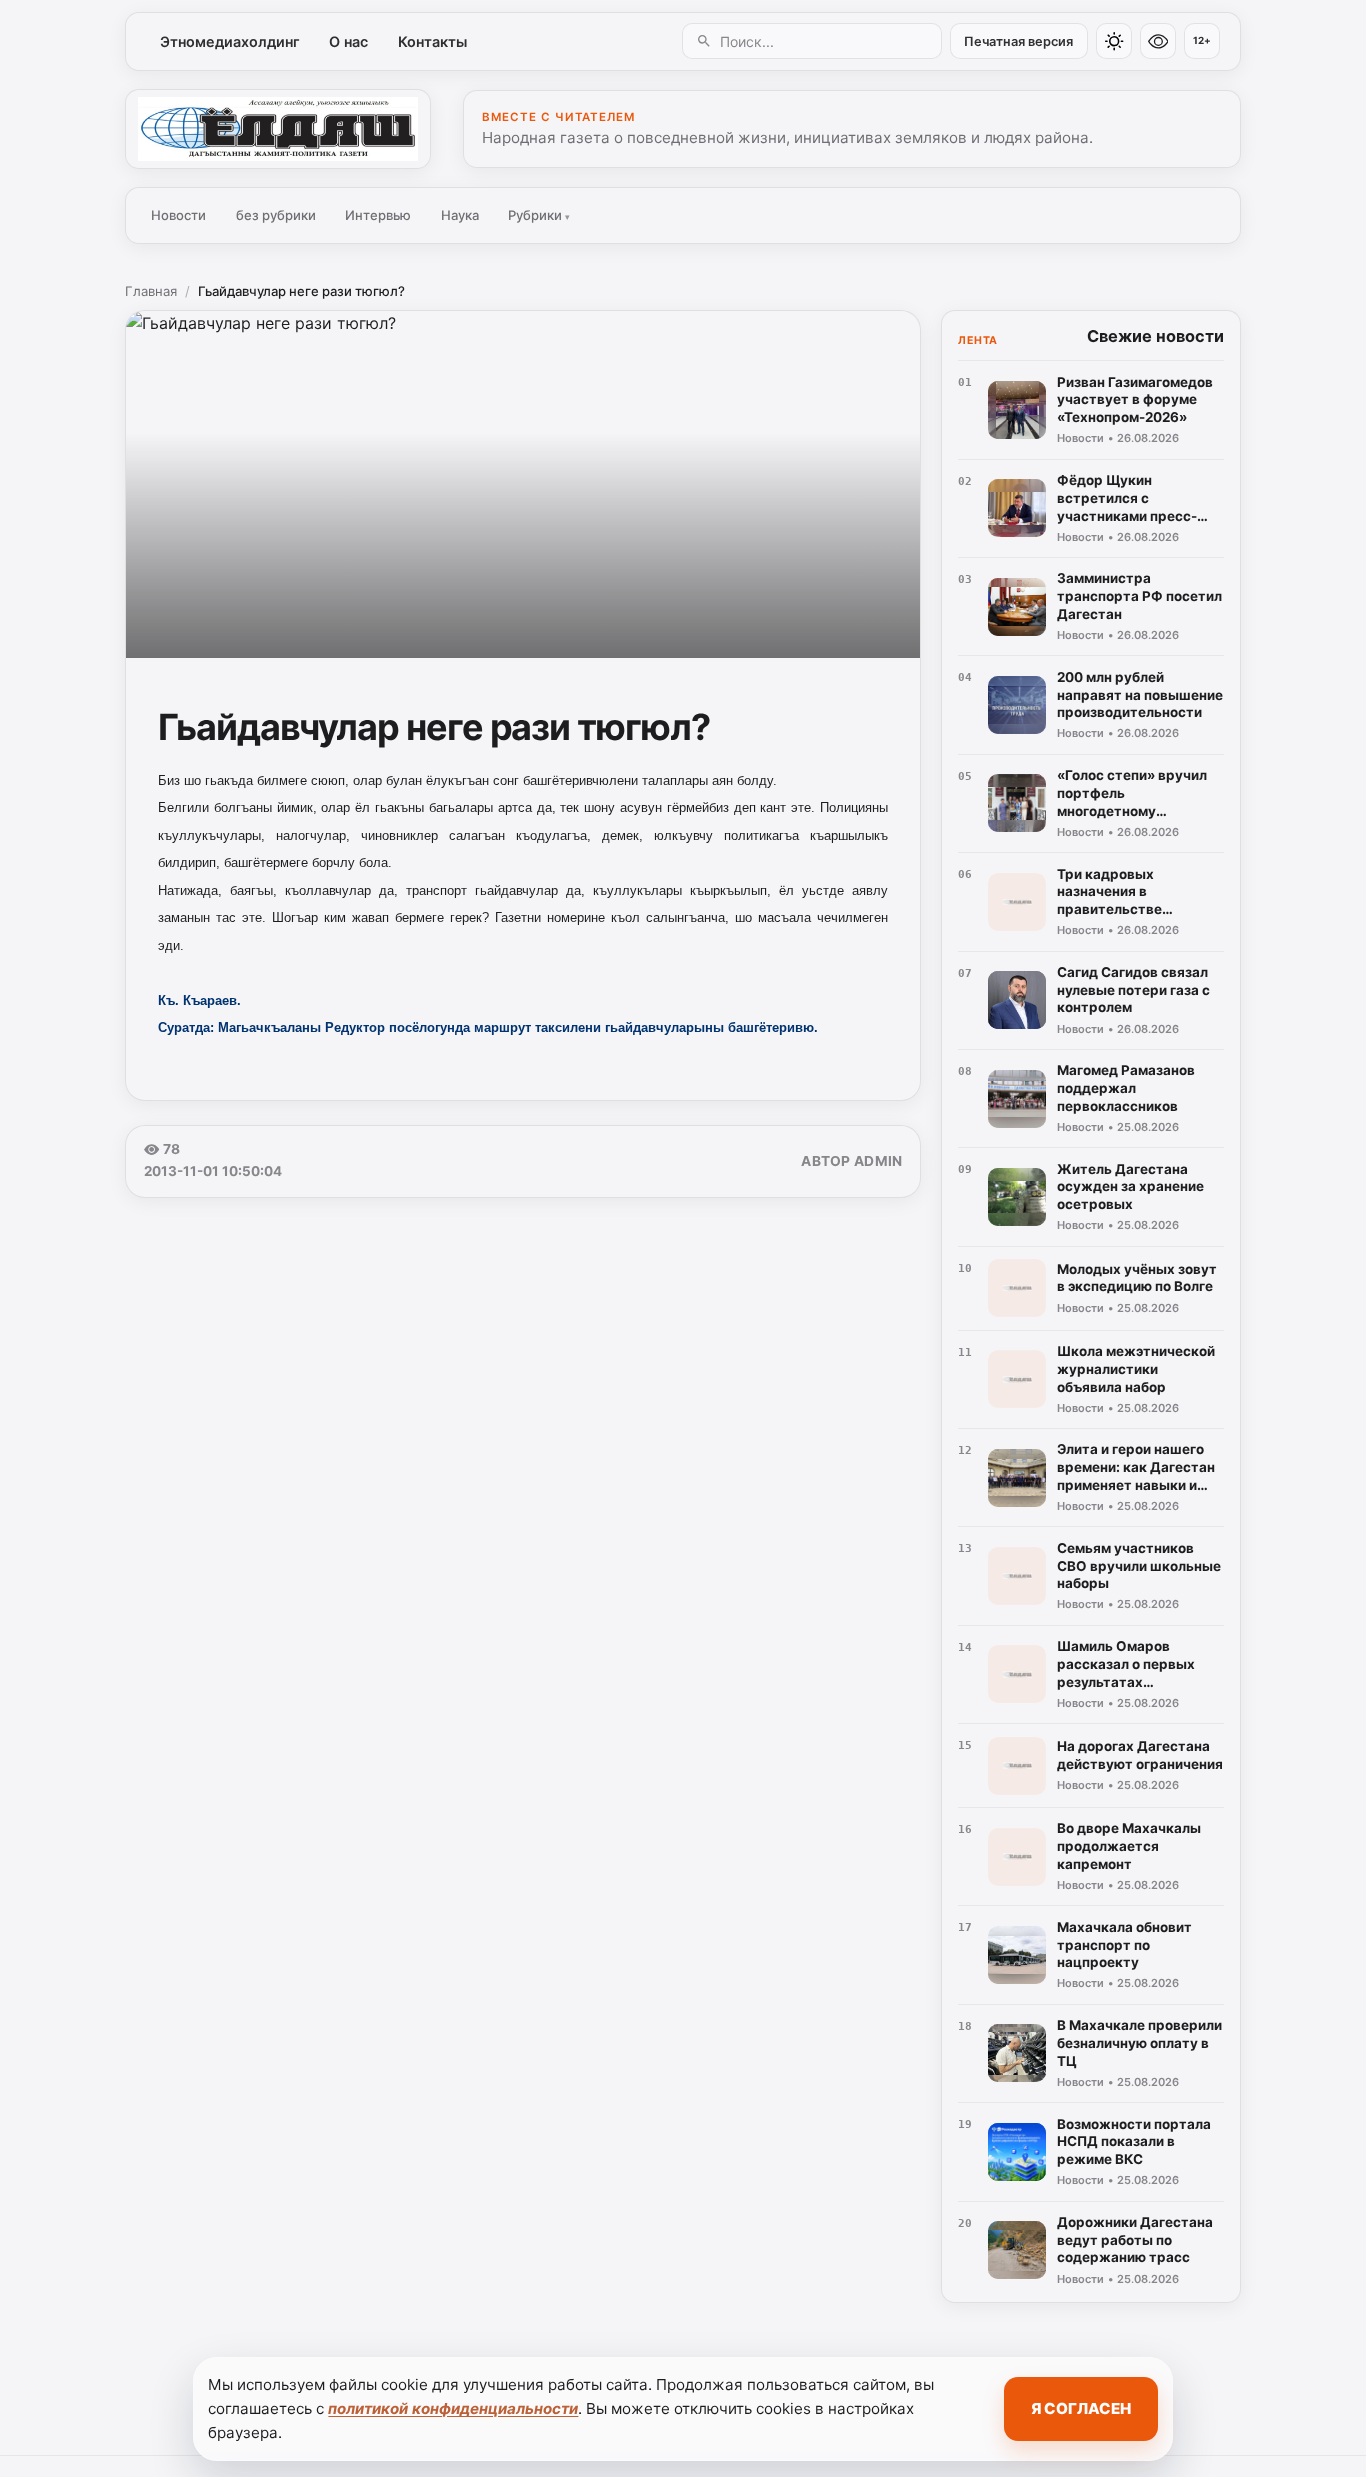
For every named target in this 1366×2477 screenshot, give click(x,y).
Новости (178, 215)
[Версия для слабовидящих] (1158, 41)
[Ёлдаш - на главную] (278, 129)
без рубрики (276, 215)
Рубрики (539, 215)
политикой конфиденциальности (453, 2408)
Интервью (378, 215)
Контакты (432, 41)
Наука (460, 215)
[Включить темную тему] (1114, 41)
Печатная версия (1018, 41)
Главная (151, 291)
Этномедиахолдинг (230, 41)
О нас (348, 41)
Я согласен (1081, 2408)
